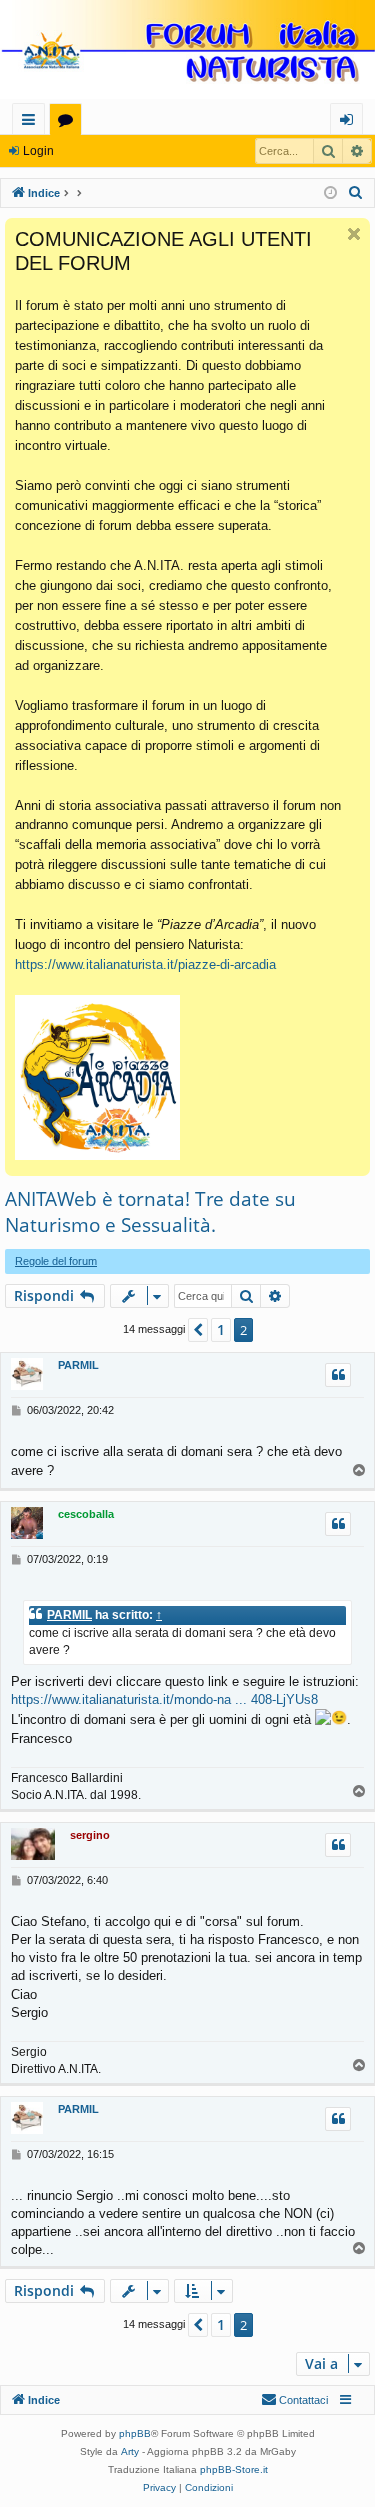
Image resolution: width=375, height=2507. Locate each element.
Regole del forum (56, 1261)
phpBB (135, 2433)
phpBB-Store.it (234, 2469)
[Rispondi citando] (338, 1375)
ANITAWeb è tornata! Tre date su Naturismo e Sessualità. (150, 1212)
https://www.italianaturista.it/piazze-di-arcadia (145, 964)
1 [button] (221, 1329)
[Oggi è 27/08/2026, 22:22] (330, 193)
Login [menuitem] (350, 122)
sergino (90, 1835)
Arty (130, 2451)
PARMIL (78, 1365)
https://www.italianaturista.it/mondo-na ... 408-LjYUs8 (164, 1699)
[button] (198, 1330)
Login (38, 151)
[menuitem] (356, 193)
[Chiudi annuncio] (354, 234)
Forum (69, 122)
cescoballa (86, 1514)
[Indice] (187, 51)
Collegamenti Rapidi (32, 122)
